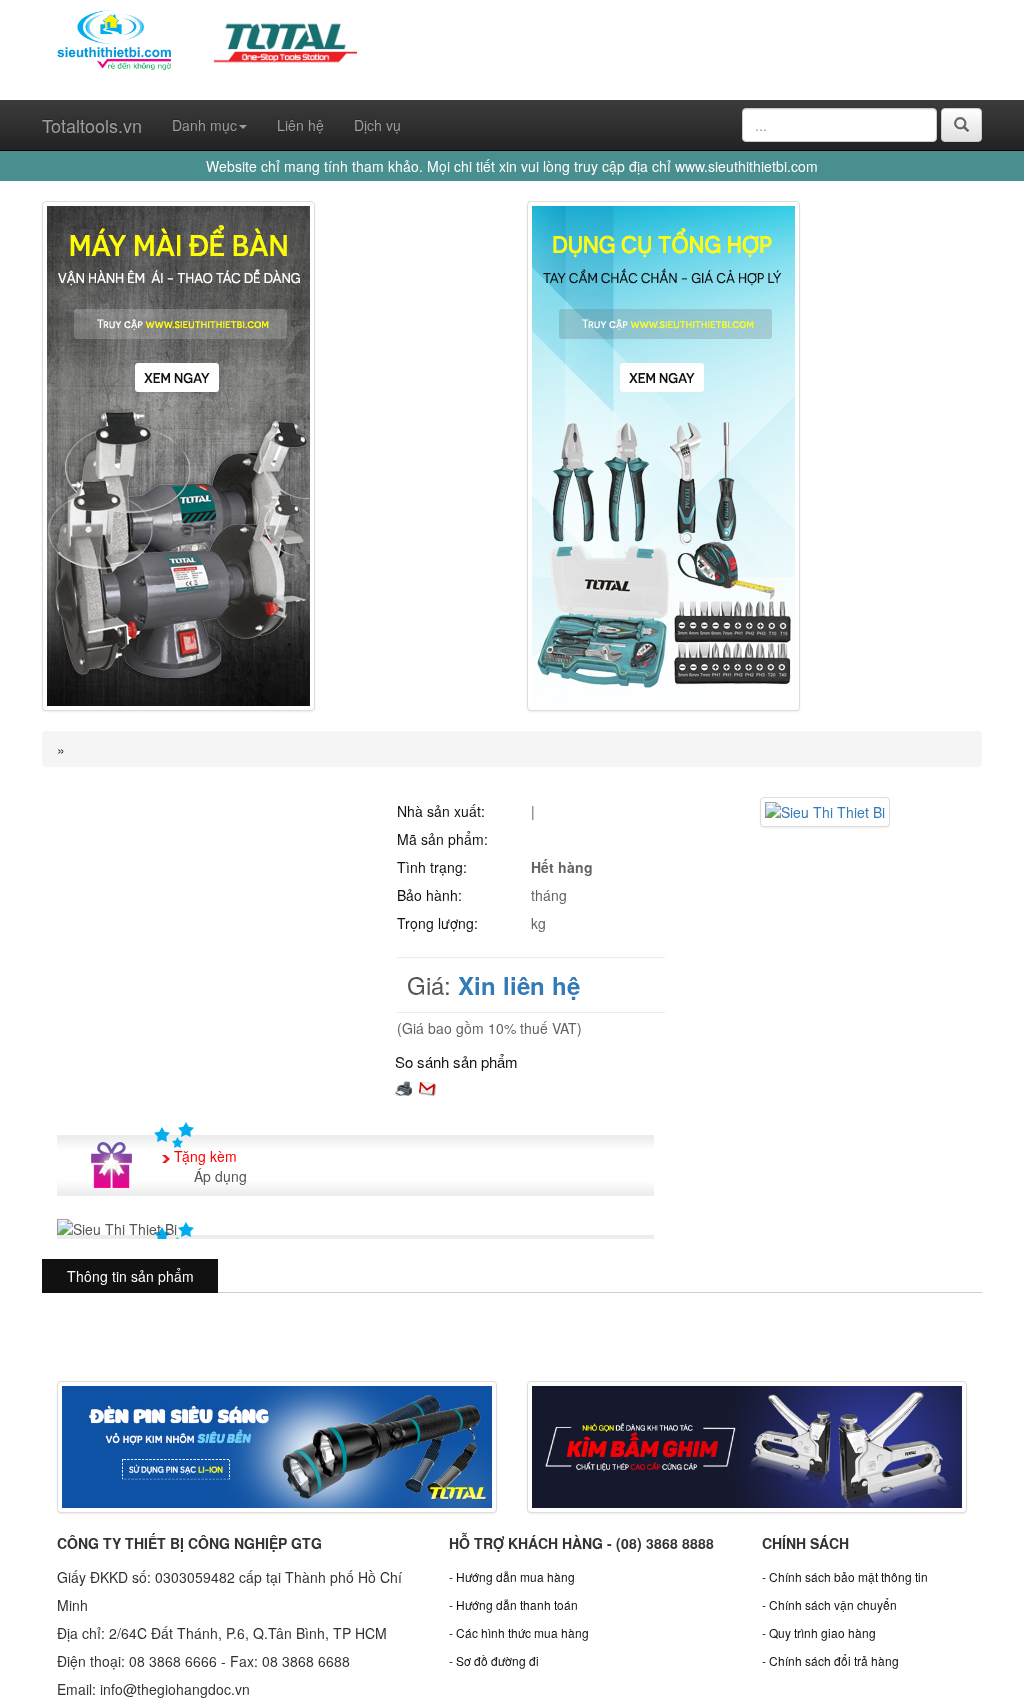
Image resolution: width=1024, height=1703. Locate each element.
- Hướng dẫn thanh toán (513, 1604)
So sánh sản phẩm (456, 1061)
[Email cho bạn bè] (427, 1086)
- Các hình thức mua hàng (519, 1632)
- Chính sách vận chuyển (829, 1604)
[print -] (404, 1086)
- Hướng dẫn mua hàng (512, 1576)
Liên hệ (300, 125)
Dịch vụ (377, 125)
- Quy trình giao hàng (819, 1632)
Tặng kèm (205, 1156)
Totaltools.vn (92, 125)
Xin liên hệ (519, 985)
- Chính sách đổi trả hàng (830, 1660)
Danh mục (204, 125)
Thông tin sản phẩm (130, 1276)
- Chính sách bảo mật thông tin (845, 1576)
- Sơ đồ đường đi (494, 1660)
